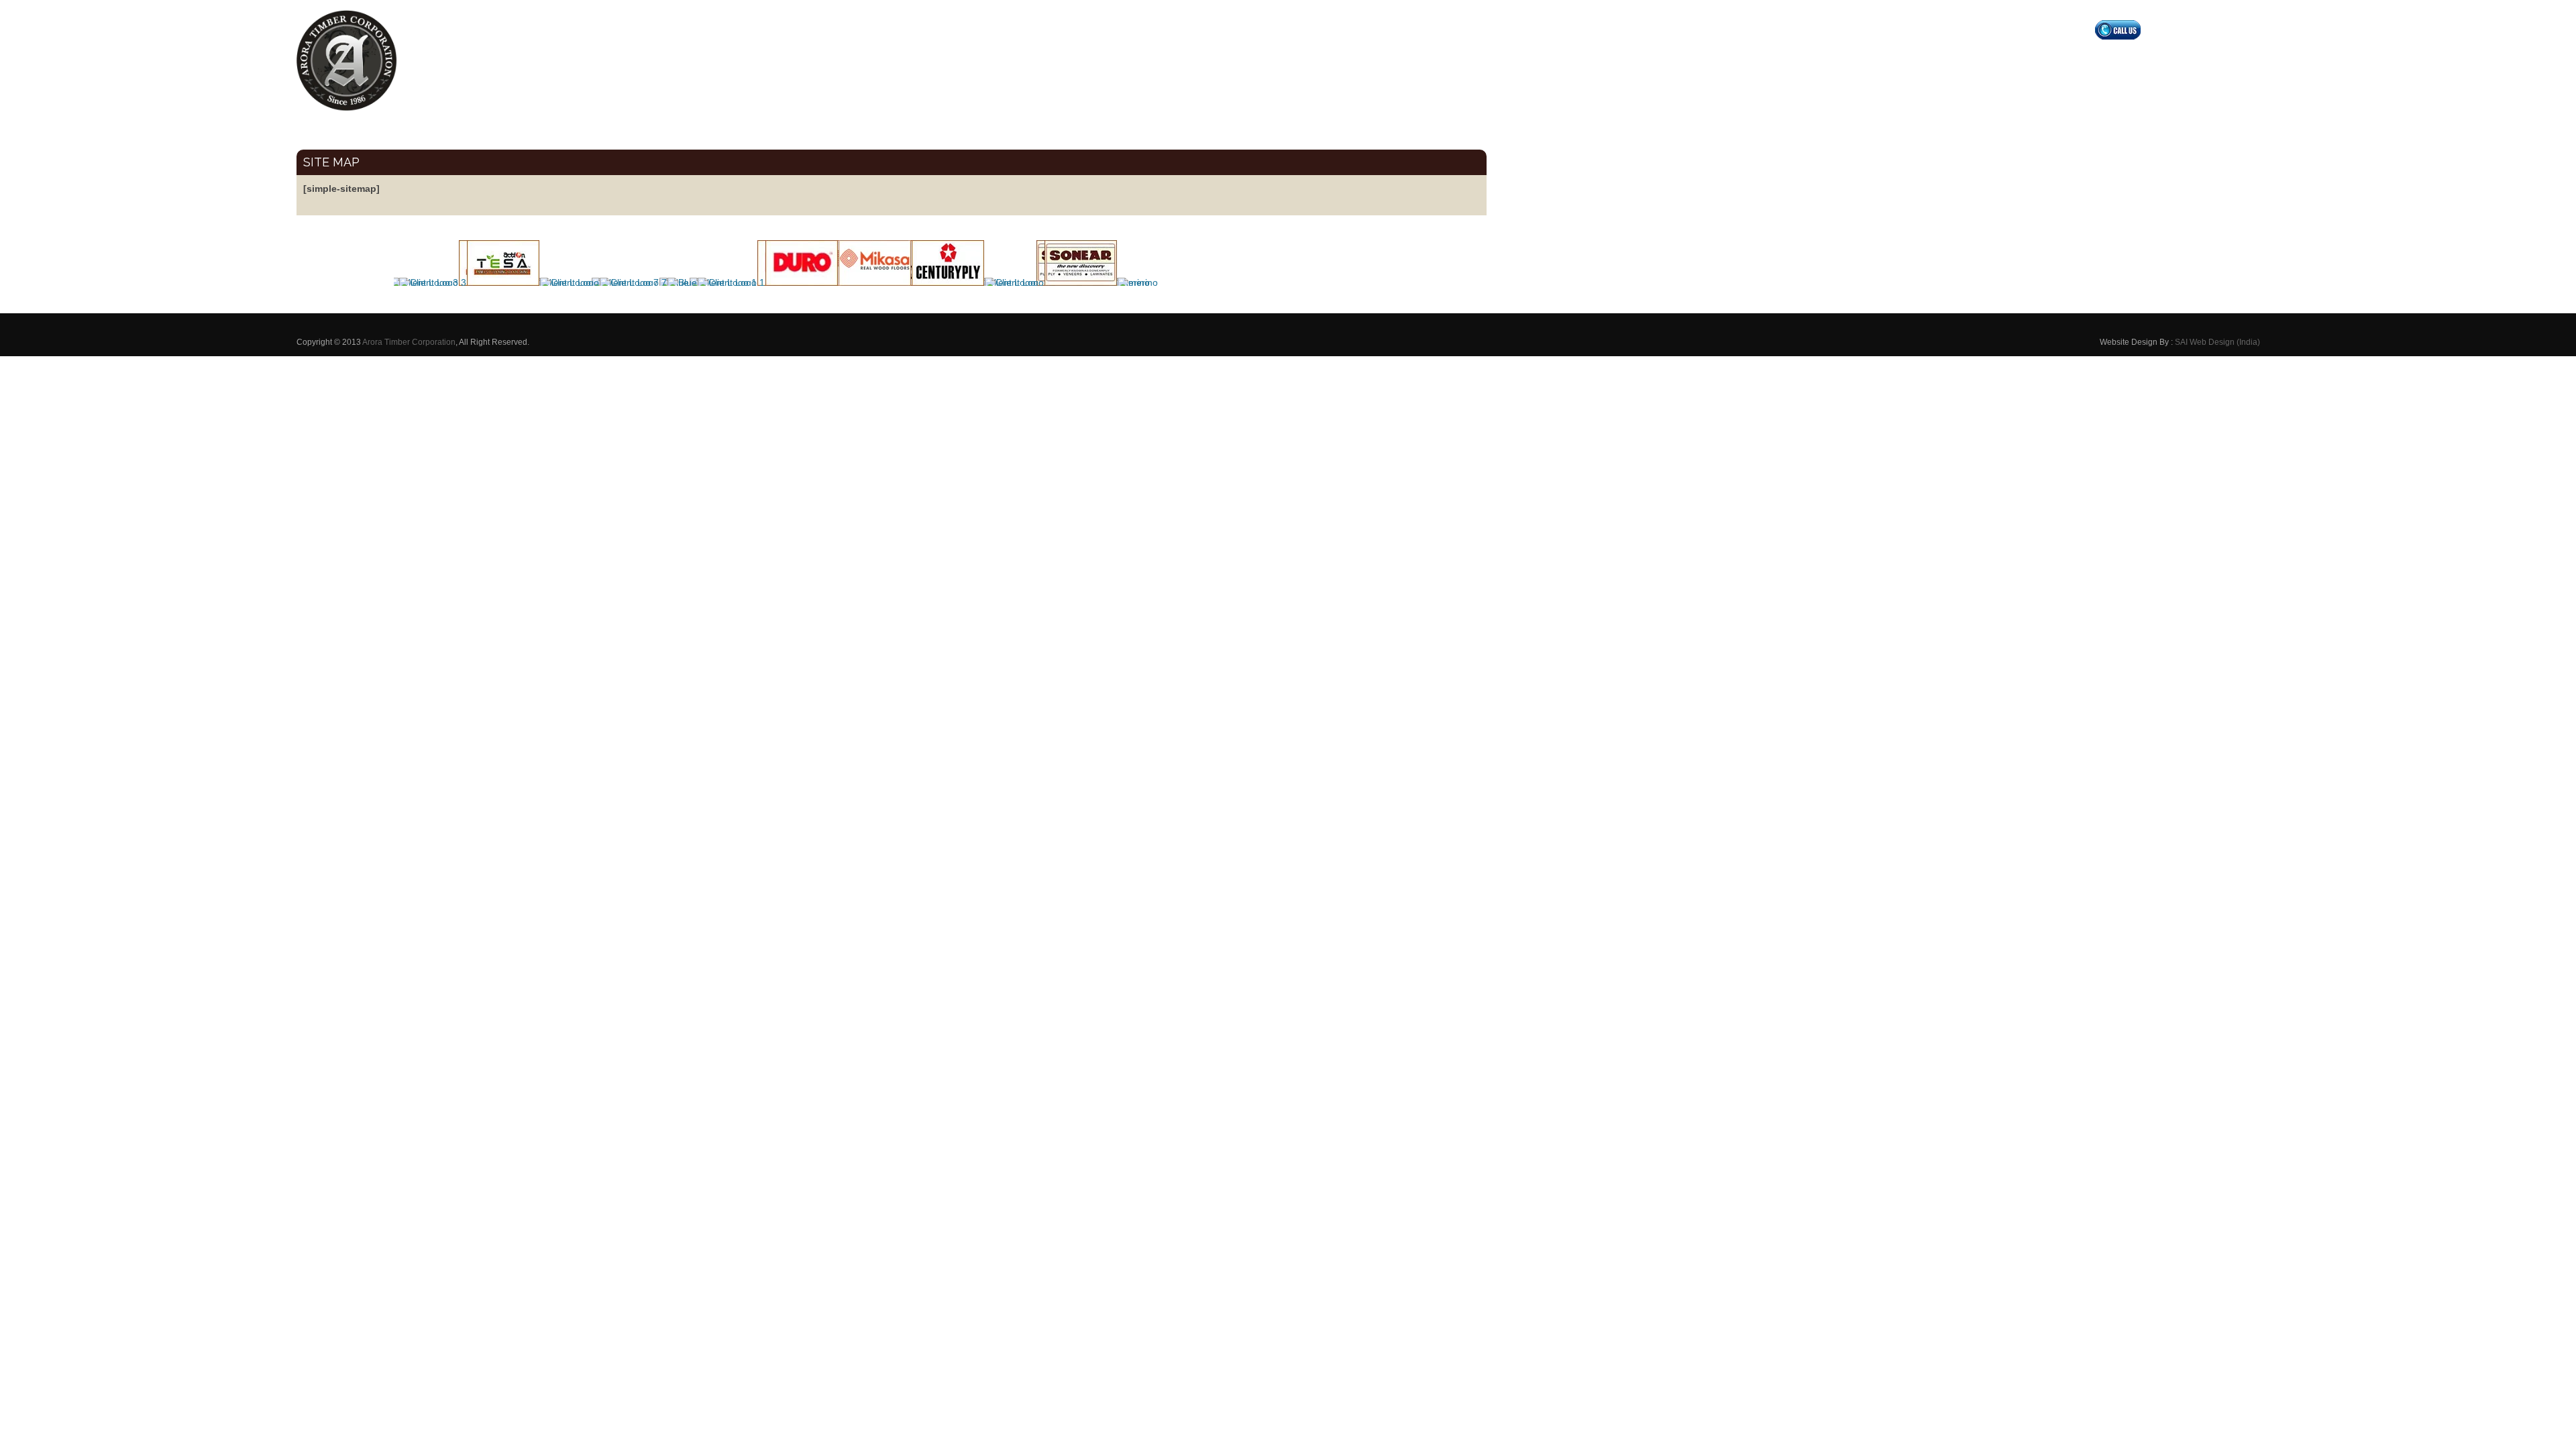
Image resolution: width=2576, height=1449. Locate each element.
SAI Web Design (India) (2217, 342)
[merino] (1135, 282)
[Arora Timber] (347, 66)
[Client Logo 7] (630, 282)
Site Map (331, 162)
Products (2045, 59)
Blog (2204, 59)
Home (1948, 59)
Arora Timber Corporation (409, 342)
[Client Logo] (567, 282)
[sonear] (1078, 282)
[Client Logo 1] (728, 282)
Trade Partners (2108, 59)
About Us (1994, 59)
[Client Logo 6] (500, 282)
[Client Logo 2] (945, 282)
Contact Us (2251, 59)
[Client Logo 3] (430, 282)
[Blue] (679, 282)
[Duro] (799, 282)
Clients (2166, 59)
